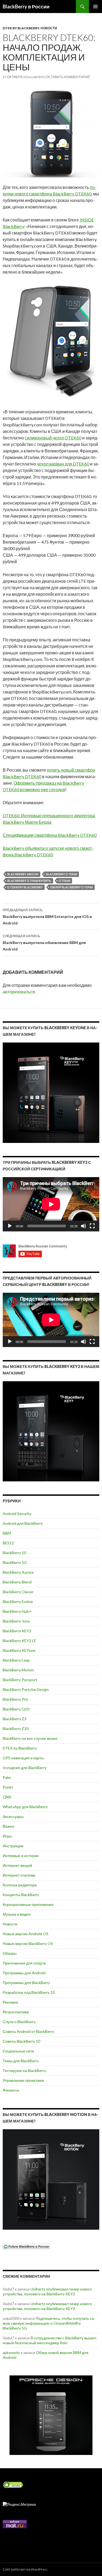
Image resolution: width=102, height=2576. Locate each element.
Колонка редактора (20, 1885)
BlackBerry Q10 (16, 1709)
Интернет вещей (17, 1865)
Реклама (10, 2002)
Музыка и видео (17, 1914)
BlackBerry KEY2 (17, 1631)
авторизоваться (19, 992)
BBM (7, 1533)
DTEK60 (64, 881)
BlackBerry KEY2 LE (19, 1641)
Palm (7, 1777)
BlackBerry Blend (17, 1582)
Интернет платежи (19, 1875)
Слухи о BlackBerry (19, 2022)
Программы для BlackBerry (26, 1983)
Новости (49, 28)
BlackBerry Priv (16, 1699)
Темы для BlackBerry (21, 2061)
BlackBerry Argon (23, 874)
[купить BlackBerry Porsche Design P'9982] (51, 2415)
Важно (8, 1826)
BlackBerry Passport (20, 1680)
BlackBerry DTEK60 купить (29, 881)
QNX (7, 1797)
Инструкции (13, 1846)
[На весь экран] (92, 1226)
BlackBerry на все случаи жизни (30, 1738)
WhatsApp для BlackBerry (25, 1807)
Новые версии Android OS (26, 1934)
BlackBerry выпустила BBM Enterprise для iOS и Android (47, 917)
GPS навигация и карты (23, 1758)
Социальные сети (18, 2051)
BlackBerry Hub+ (17, 1611)
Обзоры (10, 1953)
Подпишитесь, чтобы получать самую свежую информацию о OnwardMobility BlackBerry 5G (49, 2323)
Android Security (17, 1514)
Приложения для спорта (24, 1963)
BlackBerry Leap (16, 1660)
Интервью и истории (21, 1856)
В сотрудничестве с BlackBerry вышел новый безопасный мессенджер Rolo (50, 2340)
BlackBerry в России (26, 7)
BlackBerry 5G (15, 1562)
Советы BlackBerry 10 (21, 2041)
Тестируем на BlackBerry (24, 2070)
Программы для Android (24, 1973)
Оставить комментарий (68, 77)
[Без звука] (84, 1226)
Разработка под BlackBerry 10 (29, 1992)
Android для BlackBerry (23, 1523)
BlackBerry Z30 (16, 1729)
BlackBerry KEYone (19, 1650)
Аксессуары (13, 1816)
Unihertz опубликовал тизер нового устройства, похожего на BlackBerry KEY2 (47, 2291)
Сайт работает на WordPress (25, 2569)
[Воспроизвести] (10, 1226)
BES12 (8, 1543)
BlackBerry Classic (18, 1592)
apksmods (11, 2352)
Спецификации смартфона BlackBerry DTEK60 (50, 835)
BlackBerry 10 (14, 1553)
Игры (7, 1836)
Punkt (8, 1787)
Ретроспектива (16, 2012)
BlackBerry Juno (16, 1621)
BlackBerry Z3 (15, 1719)
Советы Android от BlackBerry (28, 2031)
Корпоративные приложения (28, 1904)
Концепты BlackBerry (21, 1895)
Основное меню (95, 7)
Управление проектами (23, 2080)
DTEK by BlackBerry (21, 28)
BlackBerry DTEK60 (61, 874)
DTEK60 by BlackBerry (25, 887)
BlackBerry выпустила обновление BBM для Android (44, 943)
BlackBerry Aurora (18, 1572)
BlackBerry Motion (18, 1670)
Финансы (11, 2090)
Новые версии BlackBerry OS (28, 1943)
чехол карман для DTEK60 (63, 464)
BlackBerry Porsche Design (26, 1689)
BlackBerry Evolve (18, 1601)
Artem (38, 77)
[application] (51, 1204)
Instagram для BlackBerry (25, 1768)
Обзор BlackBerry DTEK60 (72, 887)
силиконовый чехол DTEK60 (53, 438)
